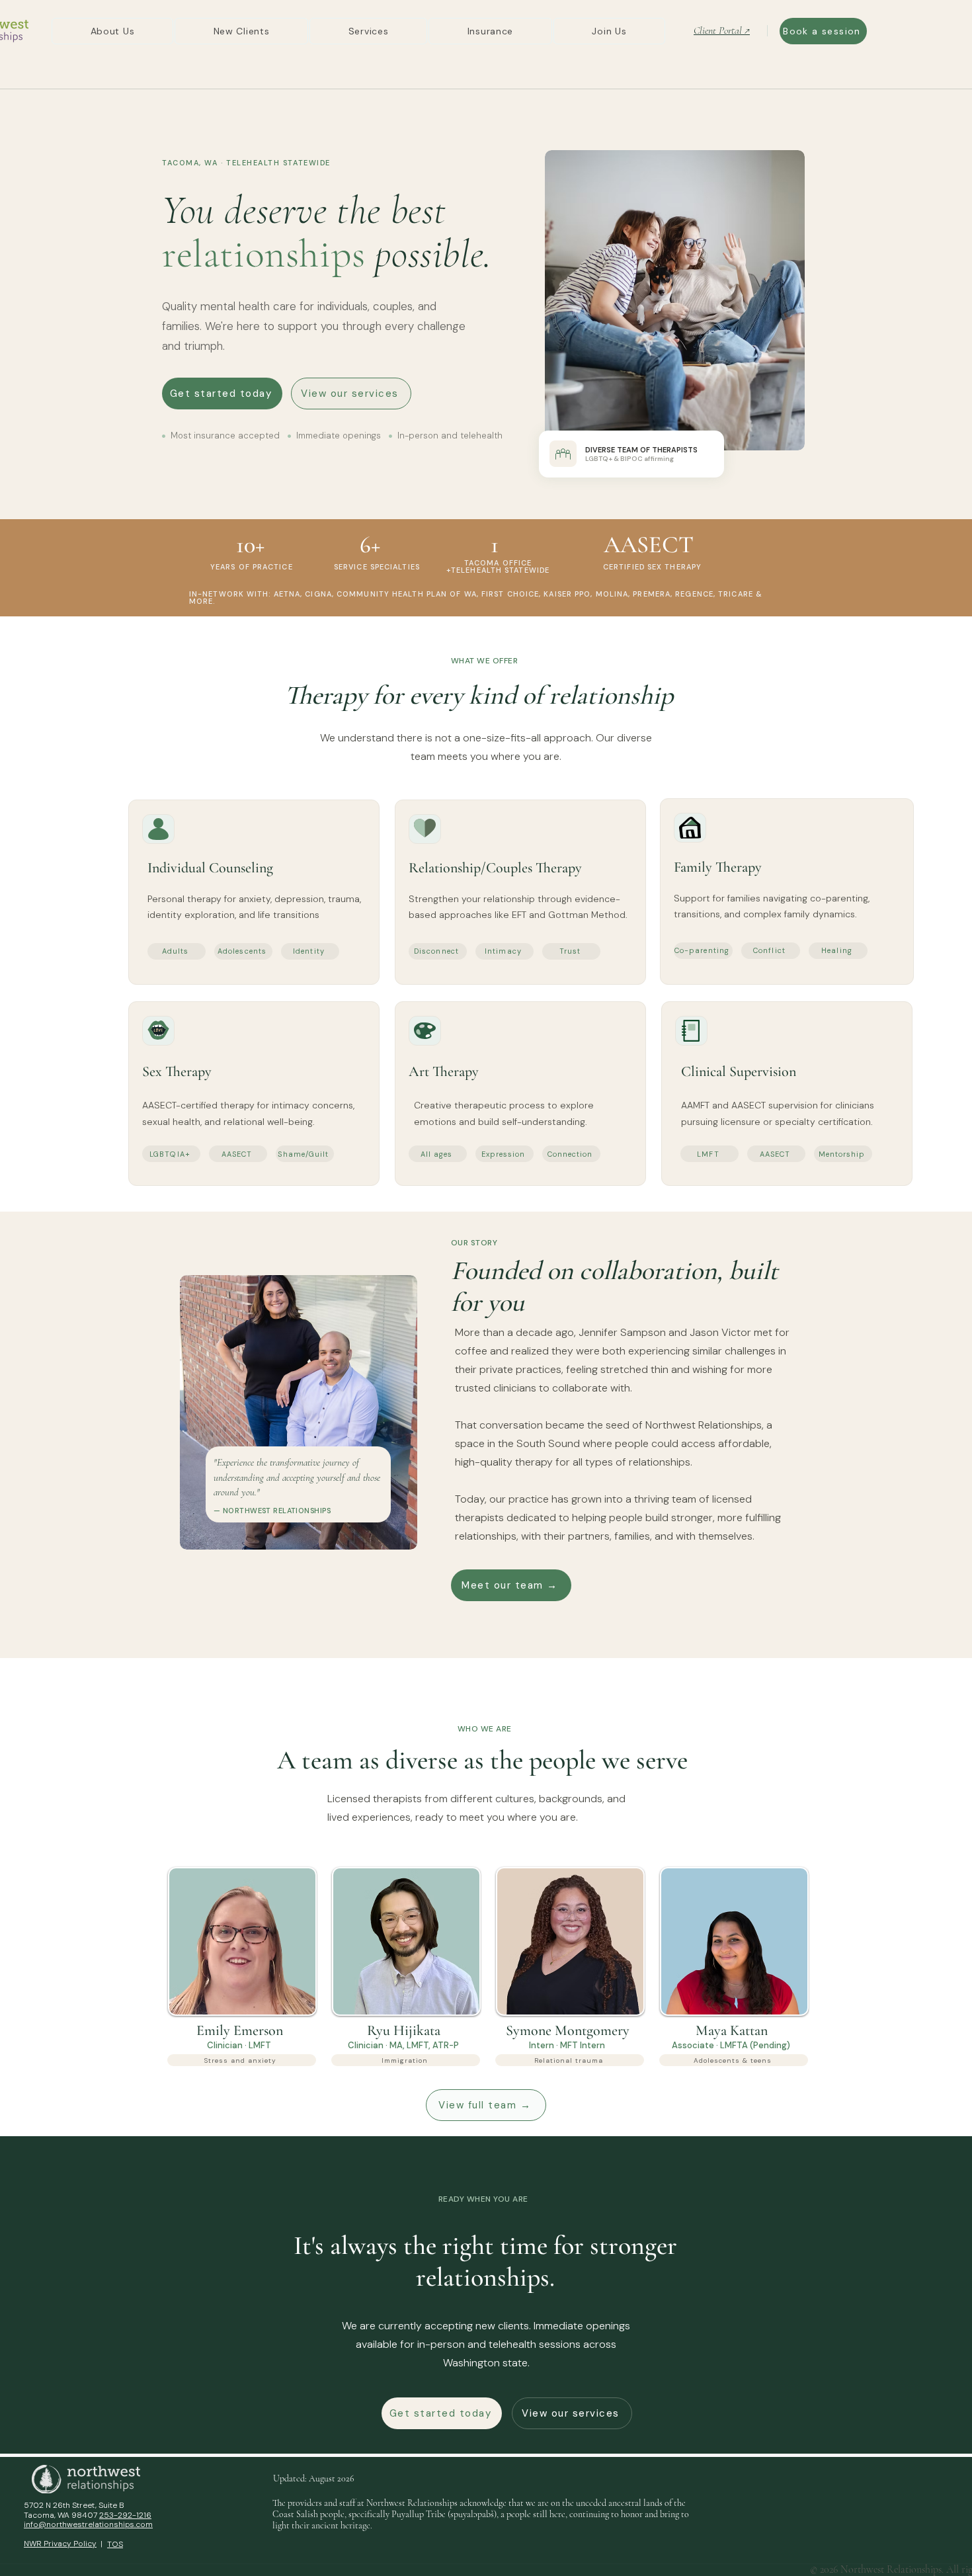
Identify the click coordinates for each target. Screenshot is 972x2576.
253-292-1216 (125, 2515)
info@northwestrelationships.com (88, 2524)
